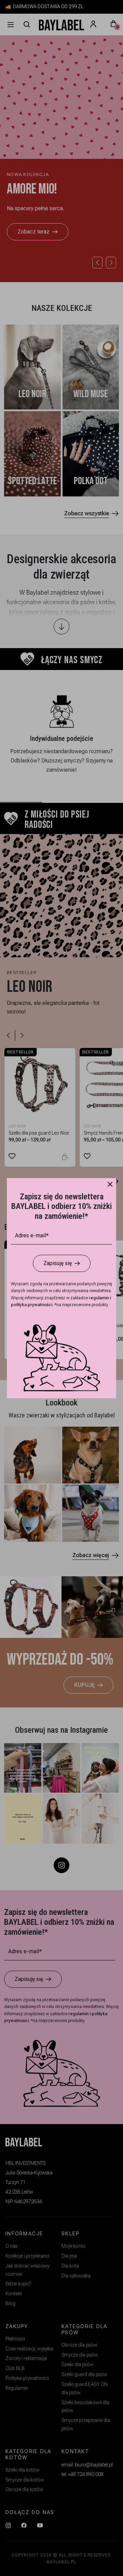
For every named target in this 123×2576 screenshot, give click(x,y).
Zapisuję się (58, 1263)
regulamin (99, 1298)
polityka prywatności (32, 1305)
